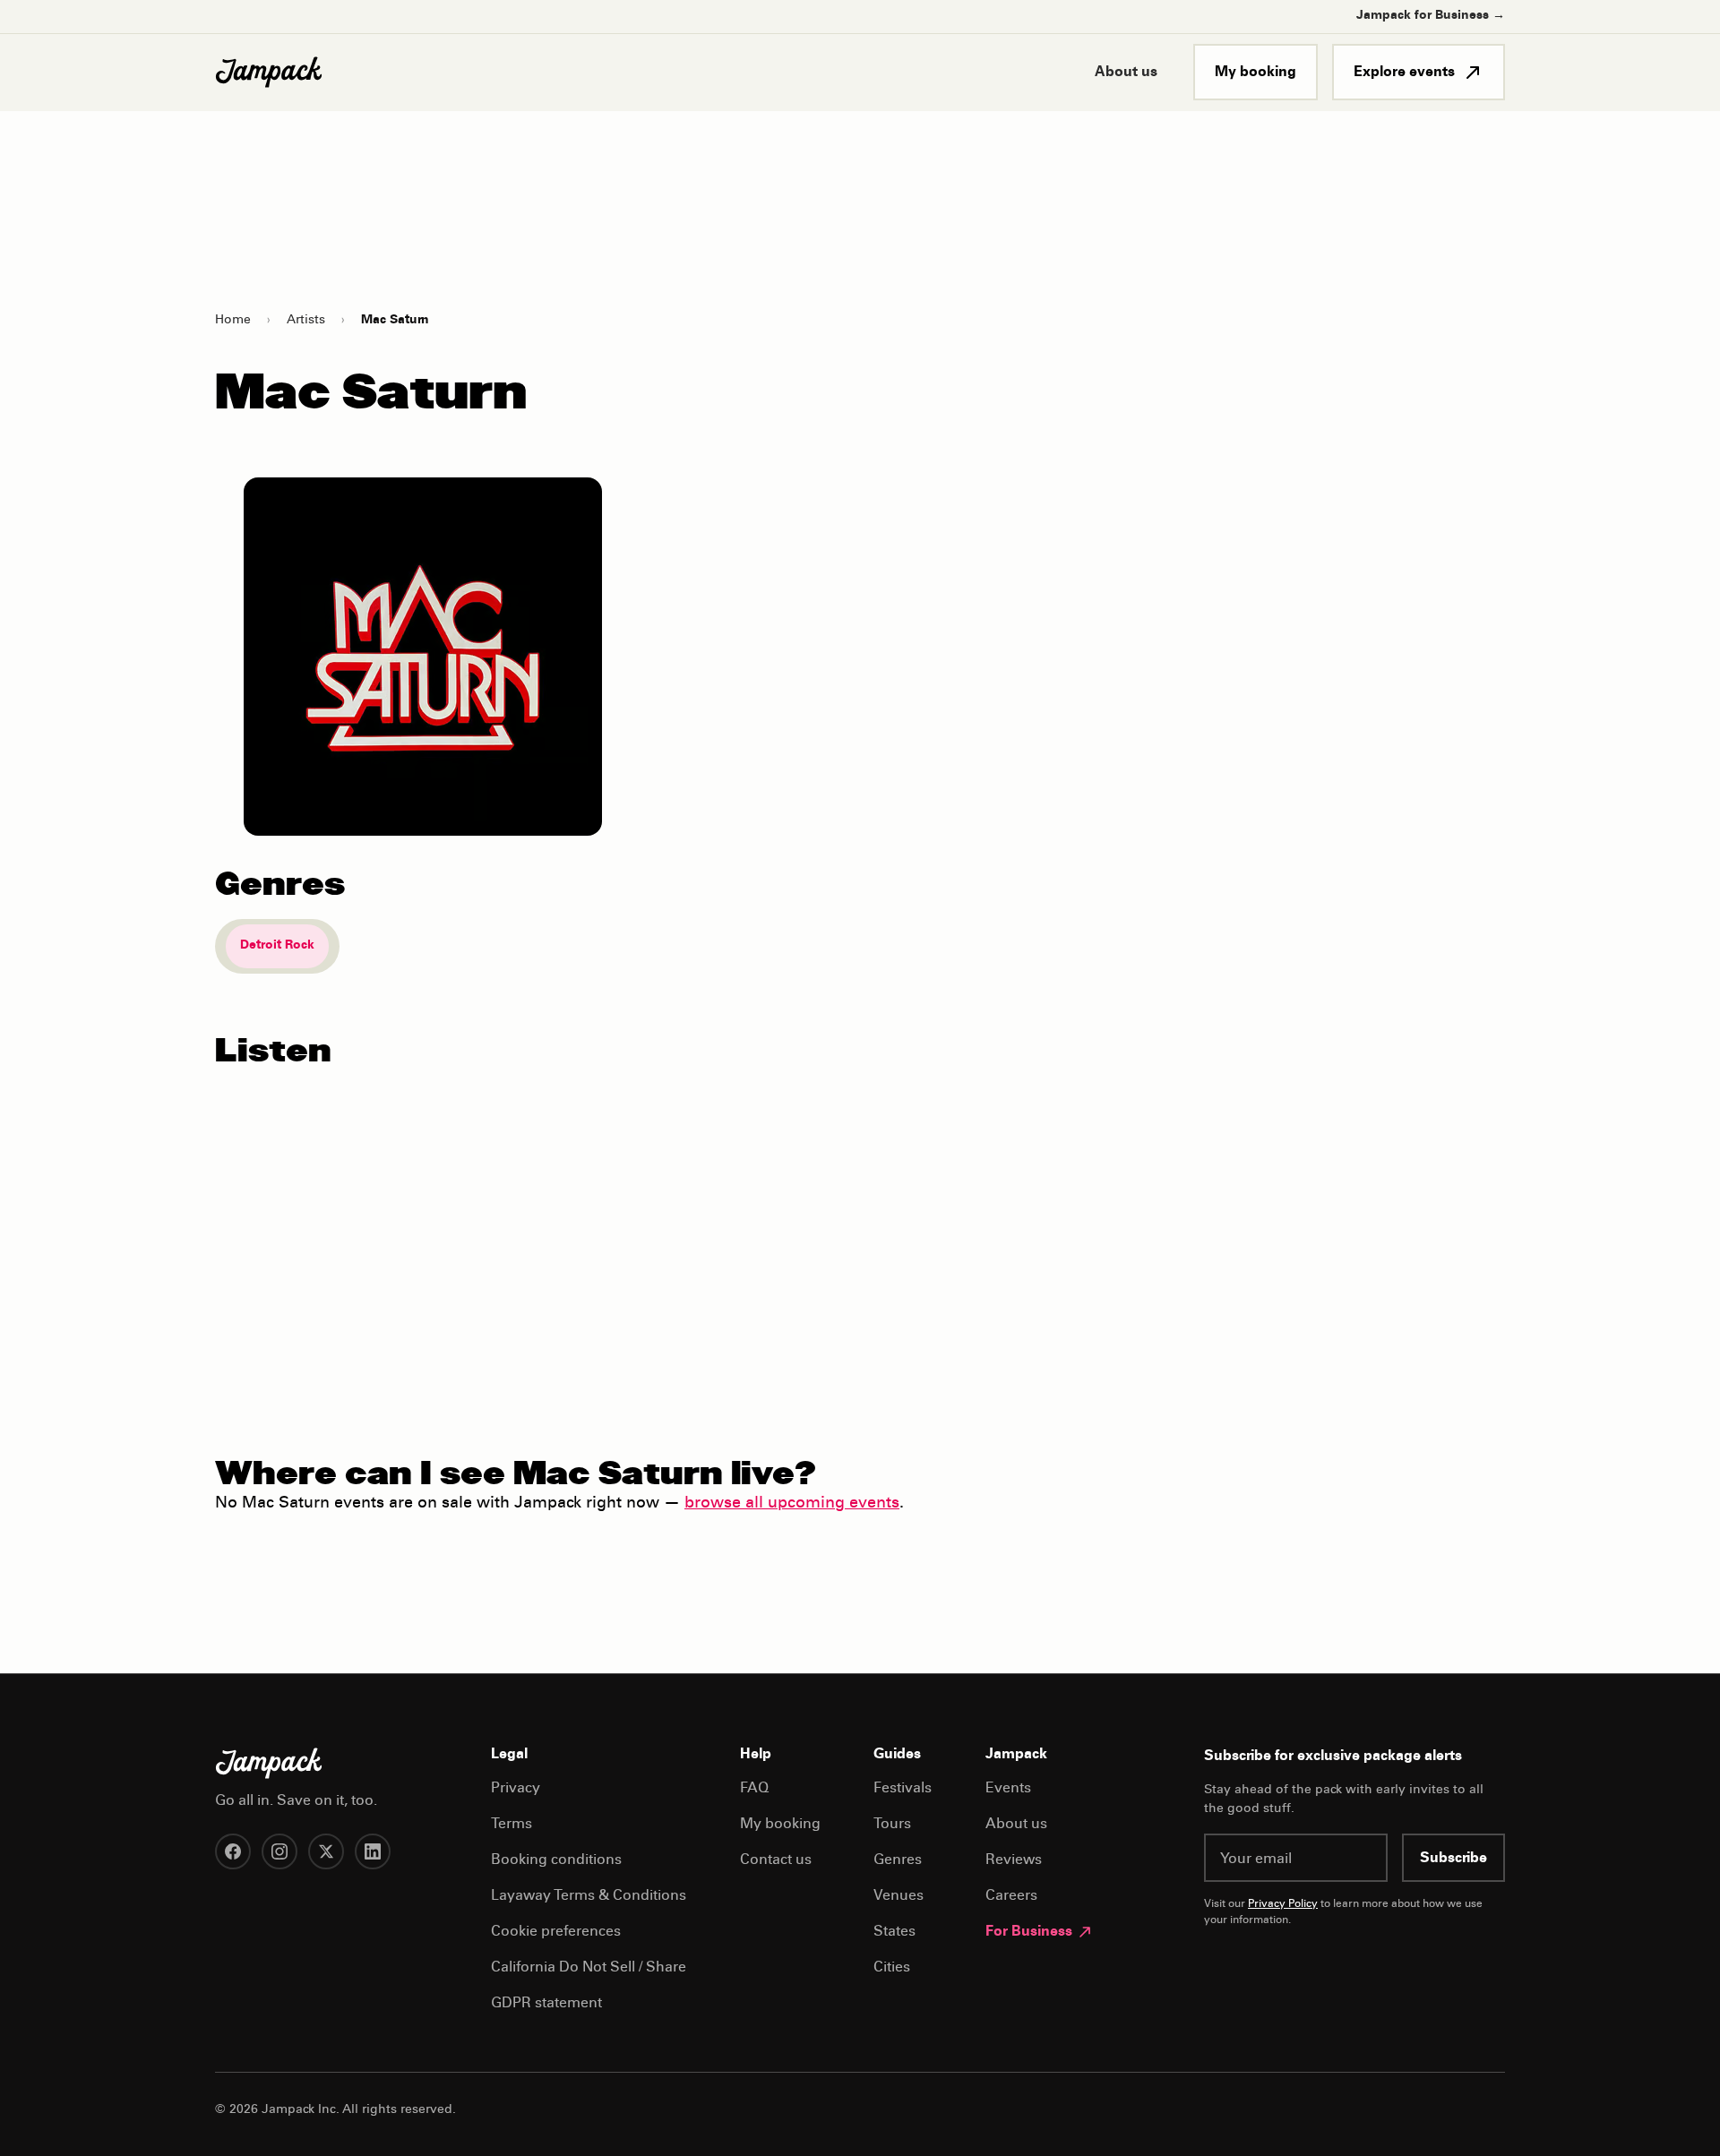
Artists (306, 321)
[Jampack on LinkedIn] (373, 1851)
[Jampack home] (269, 73)
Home (233, 321)
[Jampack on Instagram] (279, 1851)
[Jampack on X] (326, 1851)
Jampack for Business (1431, 16)
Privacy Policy (1283, 1904)
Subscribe (1453, 1859)
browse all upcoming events (792, 1504)
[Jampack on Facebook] (233, 1851)
